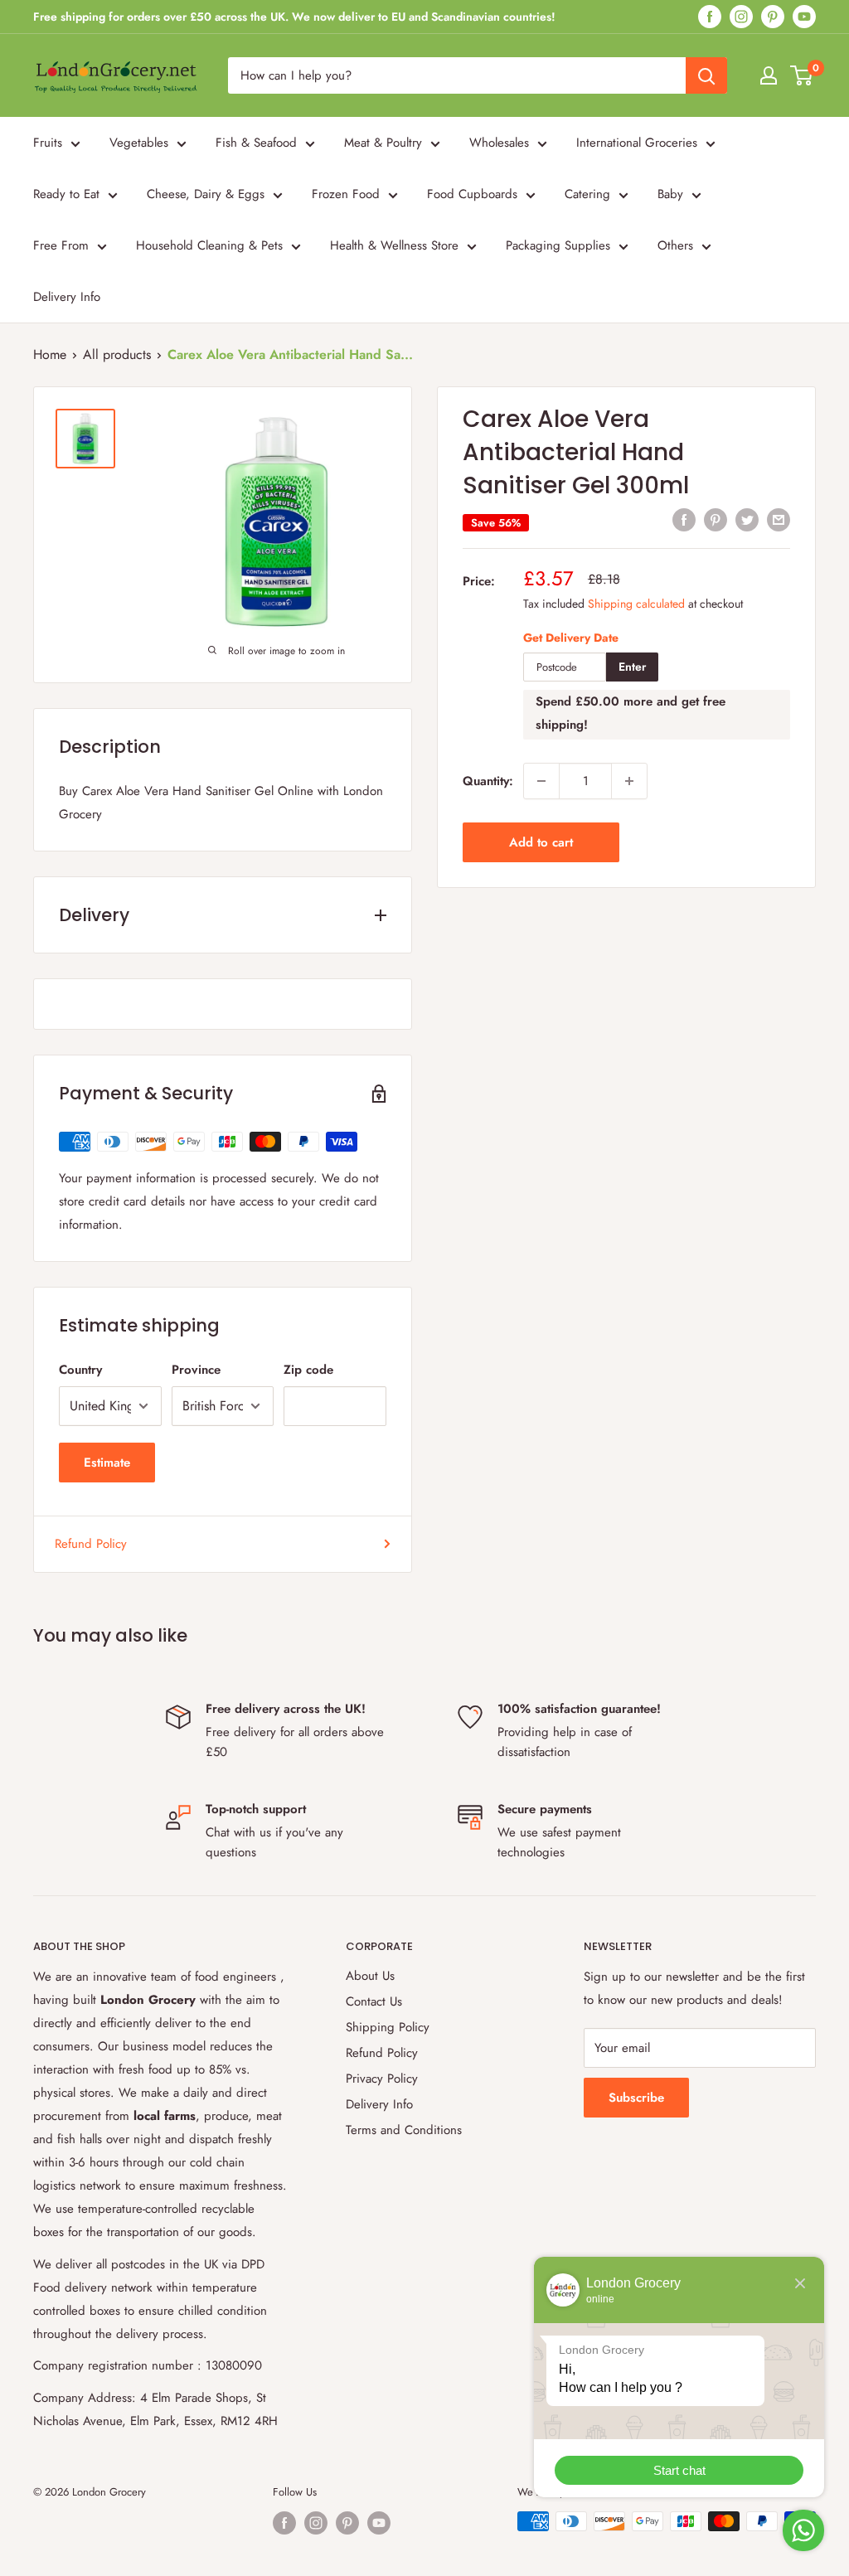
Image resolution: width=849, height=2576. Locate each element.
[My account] (769, 75)
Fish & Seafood (256, 143)
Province (196, 1370)
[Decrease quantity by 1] (541, 781)
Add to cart (541, 842)
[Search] (706, 75)
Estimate (107, 1463)
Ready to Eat (66, 194)
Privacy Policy (382, 2079)
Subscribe (636, 2098)
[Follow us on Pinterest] (773, 17)
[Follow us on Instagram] (741, 17)
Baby (670, 194)
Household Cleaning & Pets (209, 245)
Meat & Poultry (383, 143)
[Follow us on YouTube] (804, 17)
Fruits (48, 143)
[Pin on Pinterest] (716, 520)
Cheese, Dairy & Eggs (206, 194)
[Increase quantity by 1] (629, 781)
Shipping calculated (636, 604)
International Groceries (637, 143)
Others (675, 245)
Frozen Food (346, 194)
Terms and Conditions (404, 2130)
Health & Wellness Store (394, 245)
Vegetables (139, 143)
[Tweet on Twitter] (747, 520)
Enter (632, 667)
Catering (587, 194)
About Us (370, 1976)
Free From (61, 245)
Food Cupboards (472, 194)
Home (50, 354)
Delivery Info (67, 297)
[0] (802, 75)
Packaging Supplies (558, 245)
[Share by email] (779, 520)
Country (80, 1370)
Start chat (679, 2470)
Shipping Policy (388, 2027)
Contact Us (374, 2001)
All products (117, 354)
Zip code (308, 1370)
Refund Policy (91, 1544)
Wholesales (499, 143)
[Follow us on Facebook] (710, 17)
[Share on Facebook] (684, 520)
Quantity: (488, 781)
